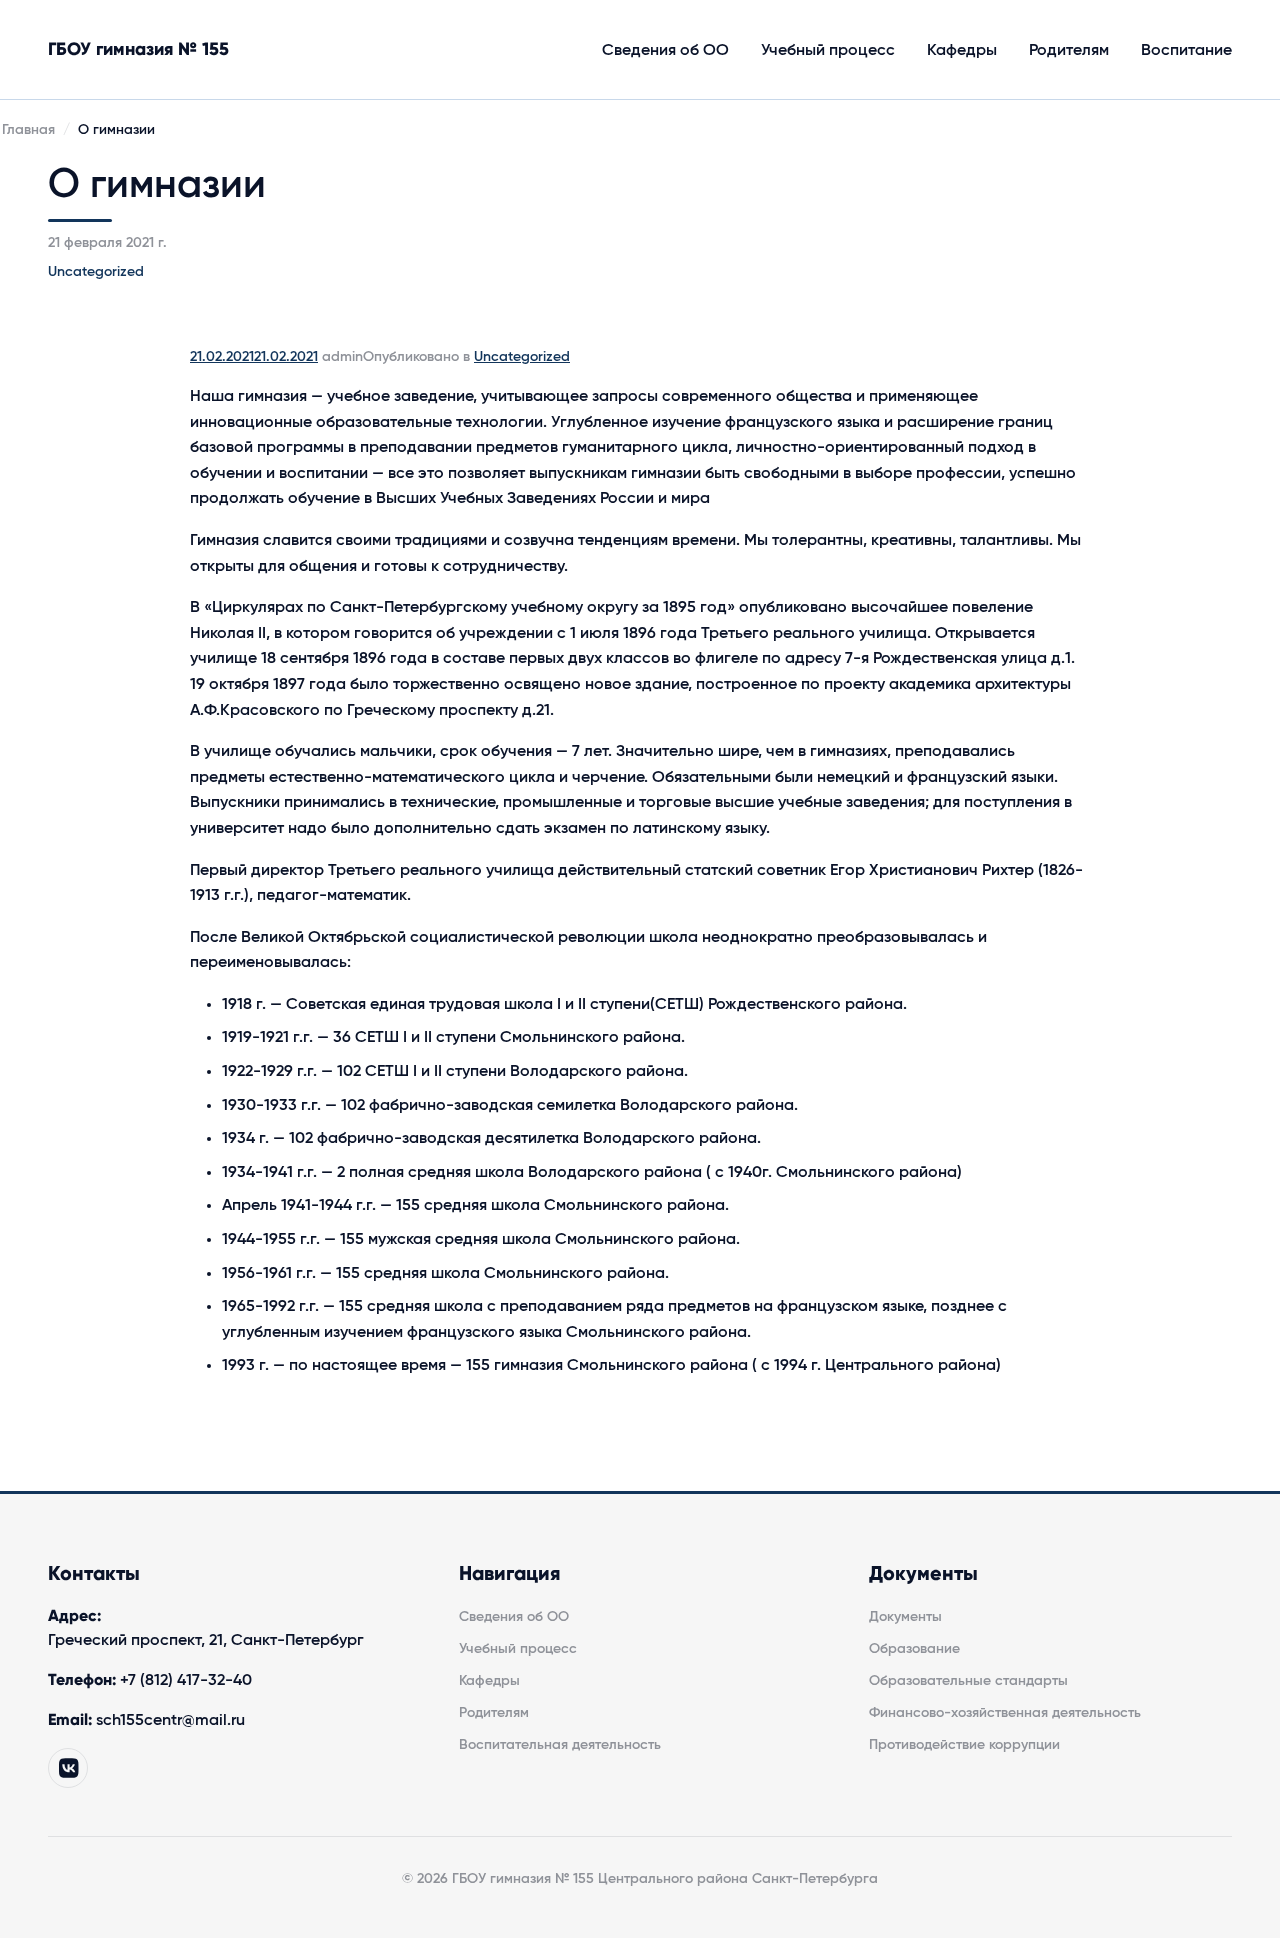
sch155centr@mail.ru (170, 1720)
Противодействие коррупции (964, 1745)
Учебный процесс (828, 50)
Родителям (1069, 50)
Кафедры (962, 50)
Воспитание (1186, 50)
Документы (905, 1617)
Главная (28, 130)
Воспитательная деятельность (560, 1745)
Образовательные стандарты (968, 1681)
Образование (914, 1649)
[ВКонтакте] (68, 1768)
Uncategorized (96, 272)
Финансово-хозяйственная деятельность (1005, 1713)
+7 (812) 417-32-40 (186, 1680)
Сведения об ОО (665, 50)
